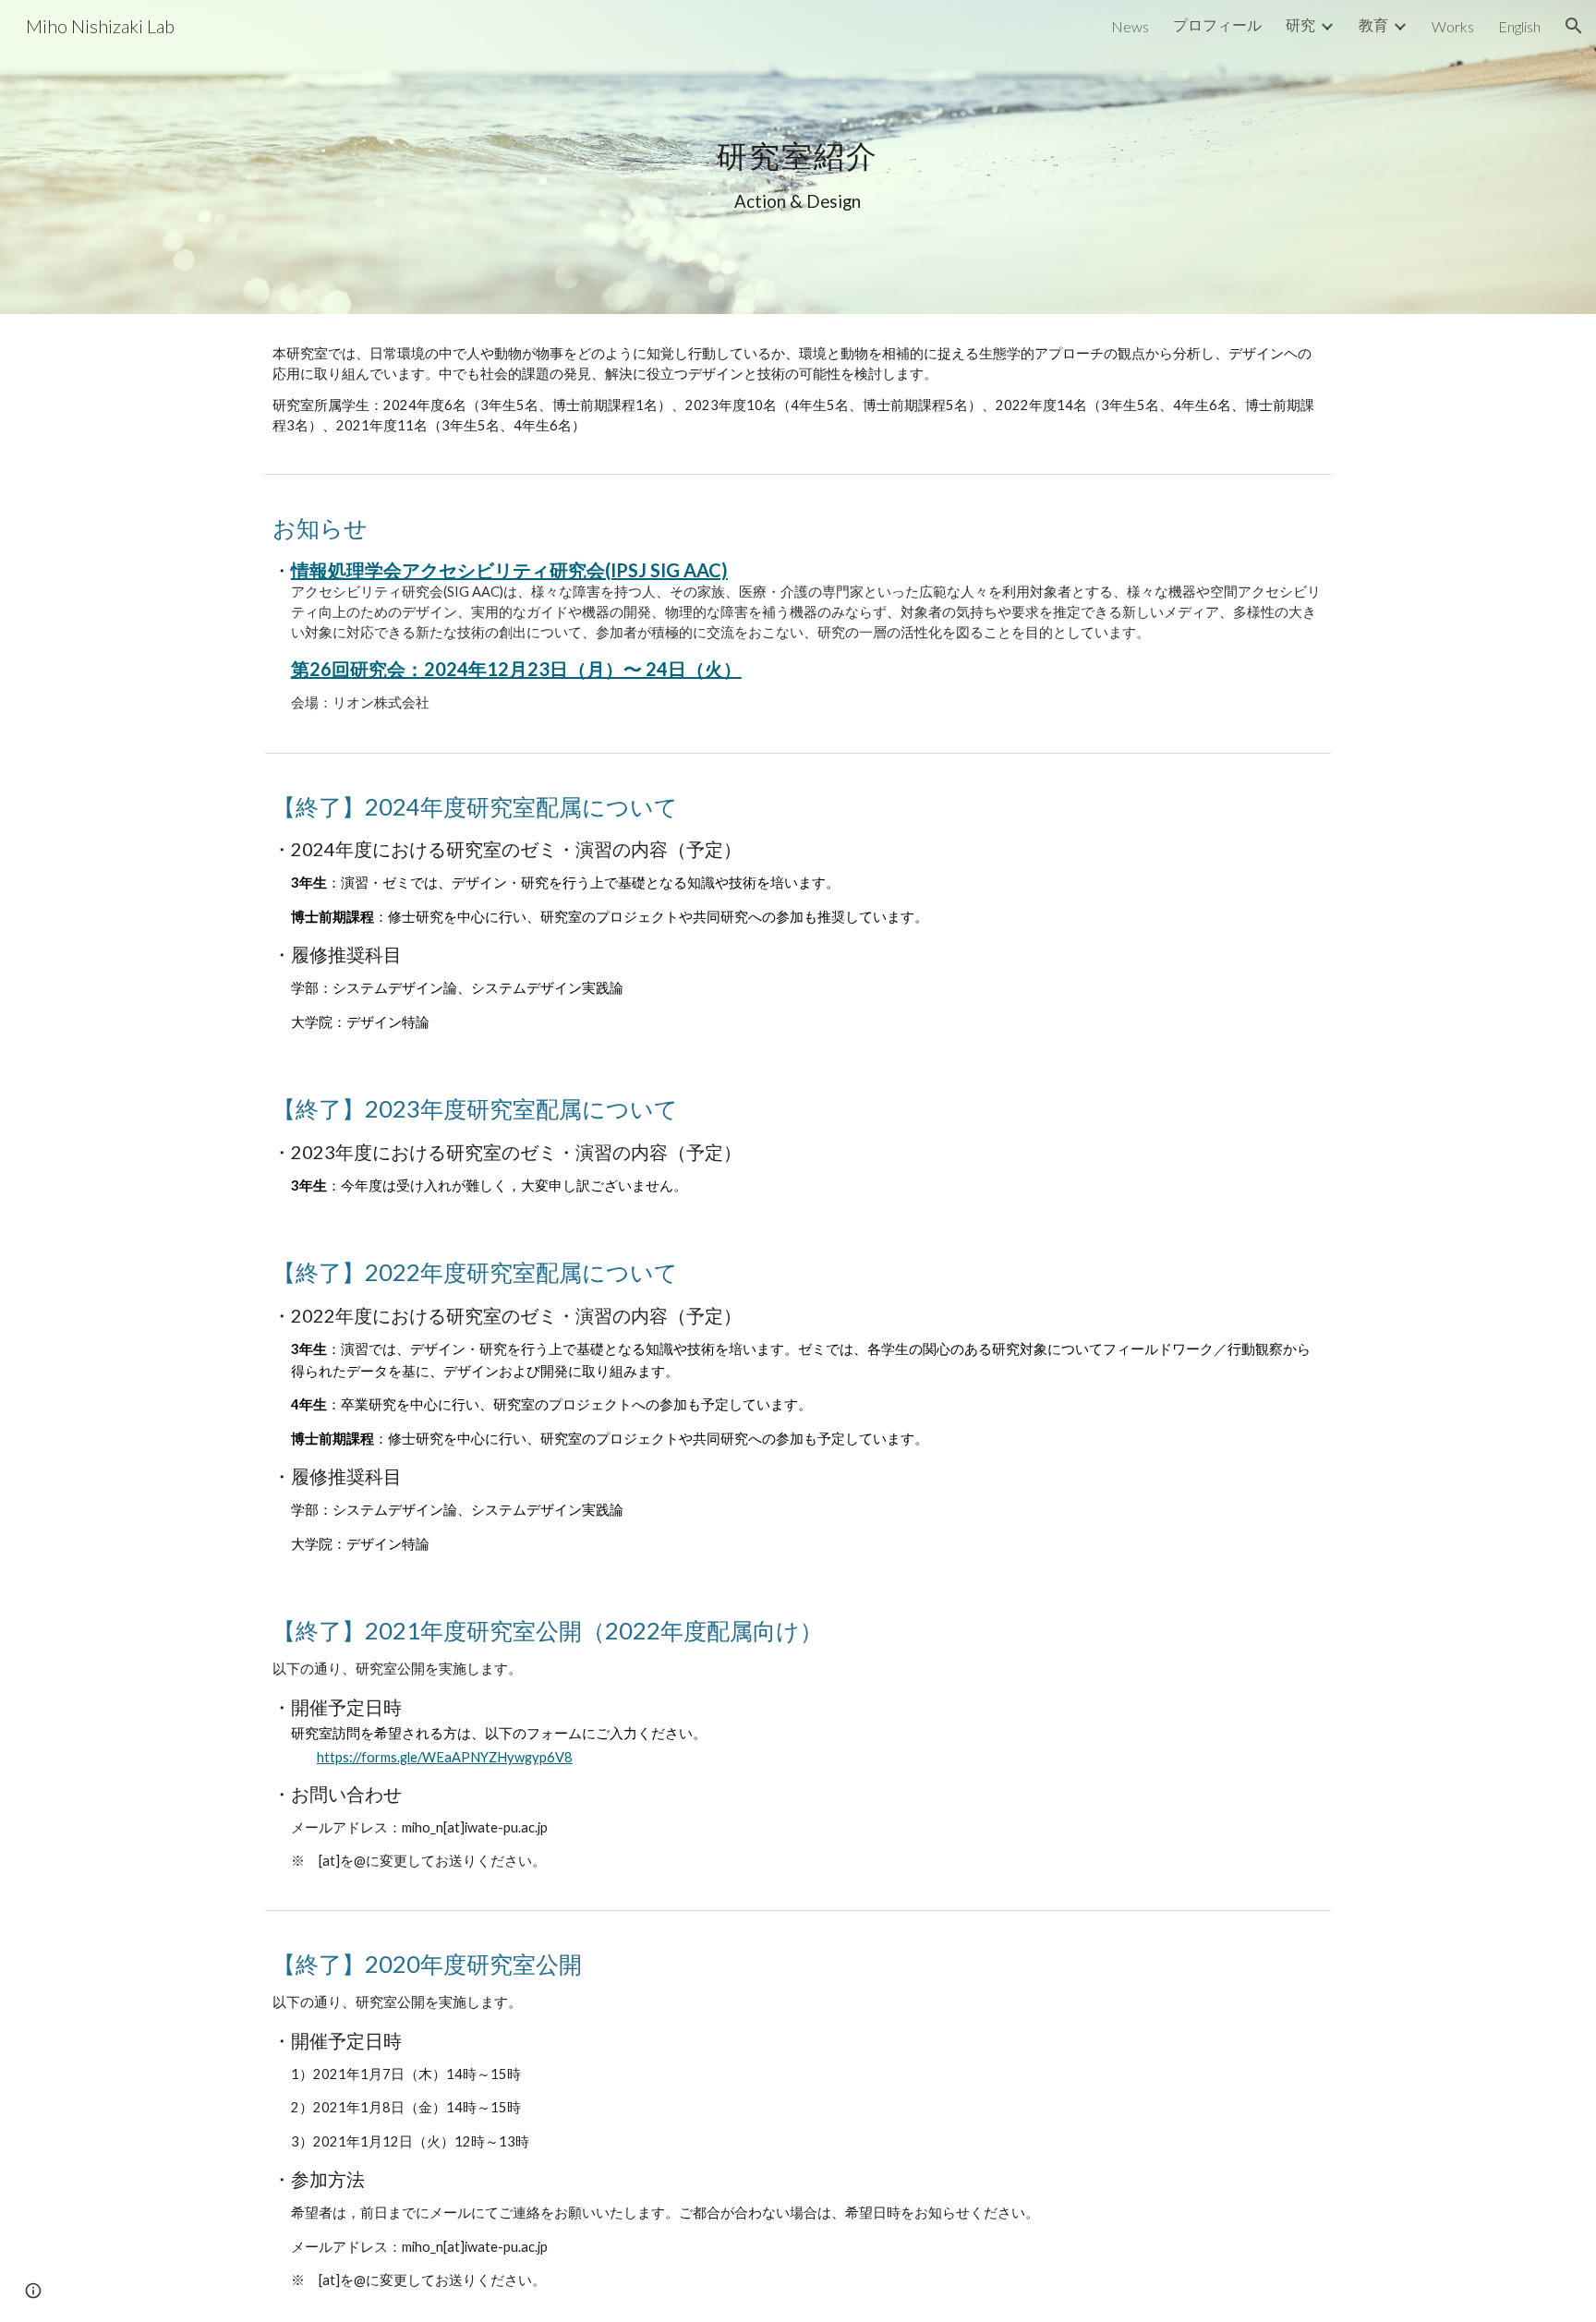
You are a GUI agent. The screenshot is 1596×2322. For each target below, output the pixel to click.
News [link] (1130, 26)
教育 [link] (1373, 24)
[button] (1574, 26)
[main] (798, 157)
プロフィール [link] (1217, 24)
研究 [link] (1300, 24)
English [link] (1519, 26)
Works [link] (1453, 26)
